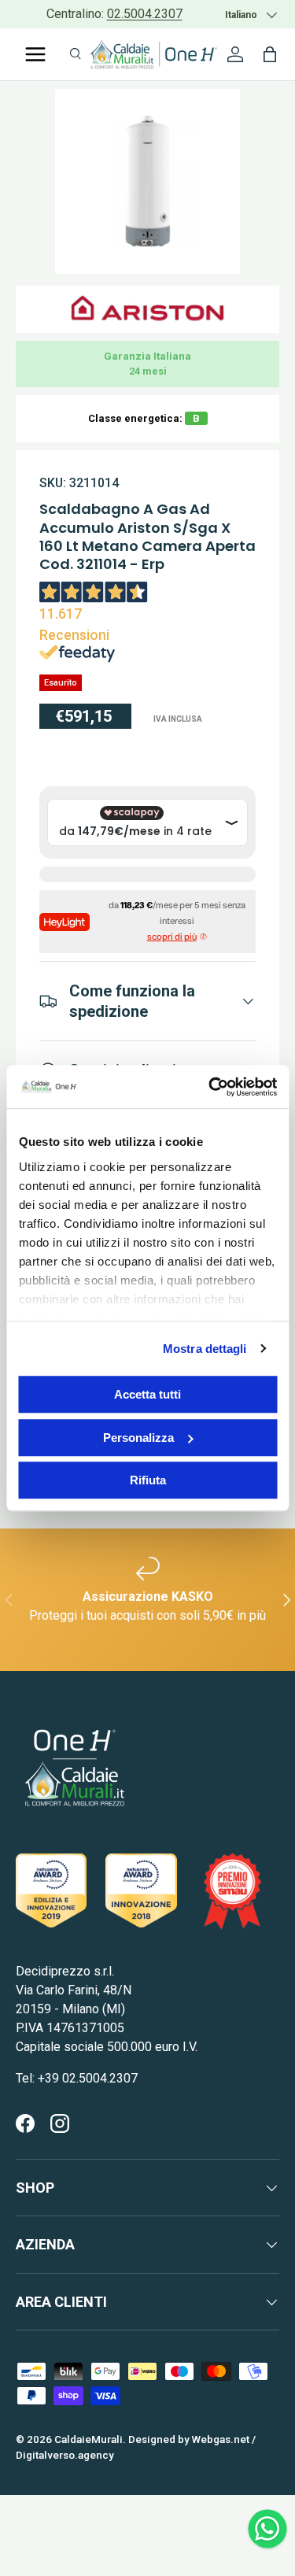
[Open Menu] (35, 54)
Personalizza (138, 1438)
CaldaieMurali (88, 2439)
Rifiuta (148, 1480)
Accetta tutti (147, 1394)
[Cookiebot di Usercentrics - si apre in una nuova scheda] (210, 1087)
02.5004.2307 (145, 14)
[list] (147, 181)
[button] (270, 54)
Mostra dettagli (205, 1349)
